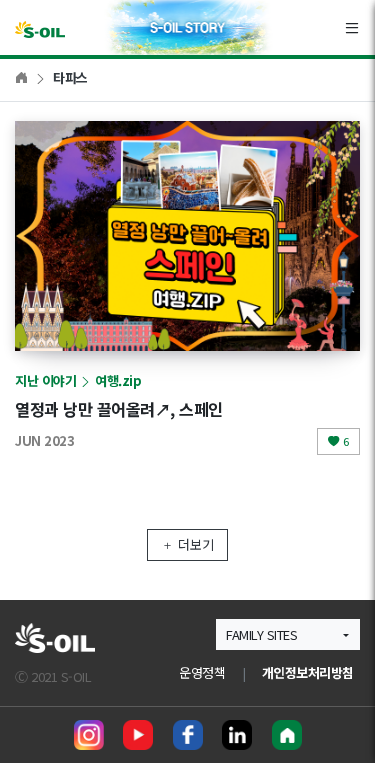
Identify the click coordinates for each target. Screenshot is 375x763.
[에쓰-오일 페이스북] (188, 735)
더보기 (196, 544)
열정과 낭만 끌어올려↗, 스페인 (119, 409)
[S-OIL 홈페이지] (287, 735)
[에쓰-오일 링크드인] (237, 735)
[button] (288, 634)
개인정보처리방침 (308, 672)
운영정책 (202, 672)
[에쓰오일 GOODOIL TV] (138, 735)
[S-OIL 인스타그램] (89, 735)
